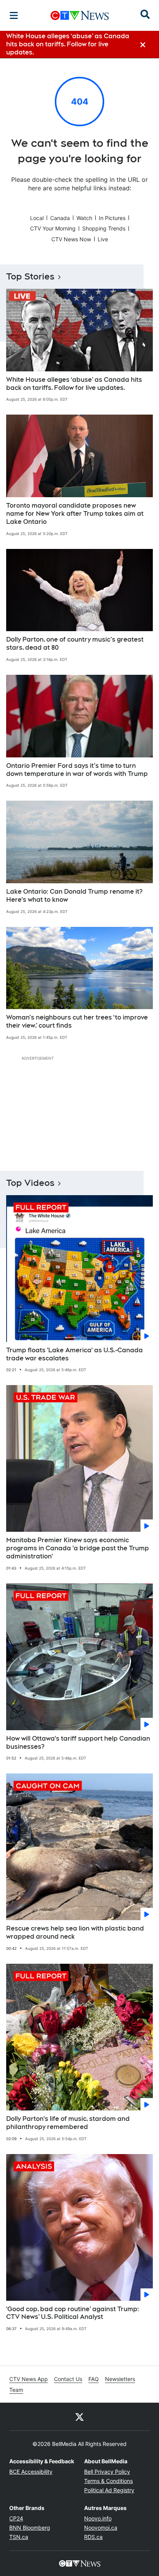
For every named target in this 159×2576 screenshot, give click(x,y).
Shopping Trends (104, 228)
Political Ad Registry (109, 2490)
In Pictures (112, 218)
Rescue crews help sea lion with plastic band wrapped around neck (75, 1932)
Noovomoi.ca (101, 2528)
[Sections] (14, 15)
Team (16, 2390)
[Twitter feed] (79, 2417)
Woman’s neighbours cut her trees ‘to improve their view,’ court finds (77, 1021)
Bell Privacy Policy (107, 2472)
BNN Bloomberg (30, 2528)
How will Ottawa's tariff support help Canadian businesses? (78, 1743)
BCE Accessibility (31, 2472)
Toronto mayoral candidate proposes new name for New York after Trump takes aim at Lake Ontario (75, 514)
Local (37, 218)
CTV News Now (71, 239)
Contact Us (68, 2379)
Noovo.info (98, 2518)
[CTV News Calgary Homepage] (80, 15)
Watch (84, 218)
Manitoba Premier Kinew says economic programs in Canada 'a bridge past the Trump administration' (78, 1548)
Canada (60, 218)
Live (103, 239)
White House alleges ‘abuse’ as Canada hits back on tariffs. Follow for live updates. (74, 384)
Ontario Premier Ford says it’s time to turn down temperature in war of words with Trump (77, 770)
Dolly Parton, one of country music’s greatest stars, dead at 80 (75, 644)
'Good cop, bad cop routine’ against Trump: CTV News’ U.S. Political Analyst (73, 2313)
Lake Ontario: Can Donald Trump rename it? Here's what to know (74, 896)
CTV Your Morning (53, 228)
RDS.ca (93, 2537)
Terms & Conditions (108, 2481)
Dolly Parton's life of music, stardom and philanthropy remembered (68, 2123)
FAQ (94, 2379)
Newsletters (120, 2379)
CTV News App (29, 2379)
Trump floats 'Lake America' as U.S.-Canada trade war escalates (74, 1354)
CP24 (16, 2518)
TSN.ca (19, 2537)
